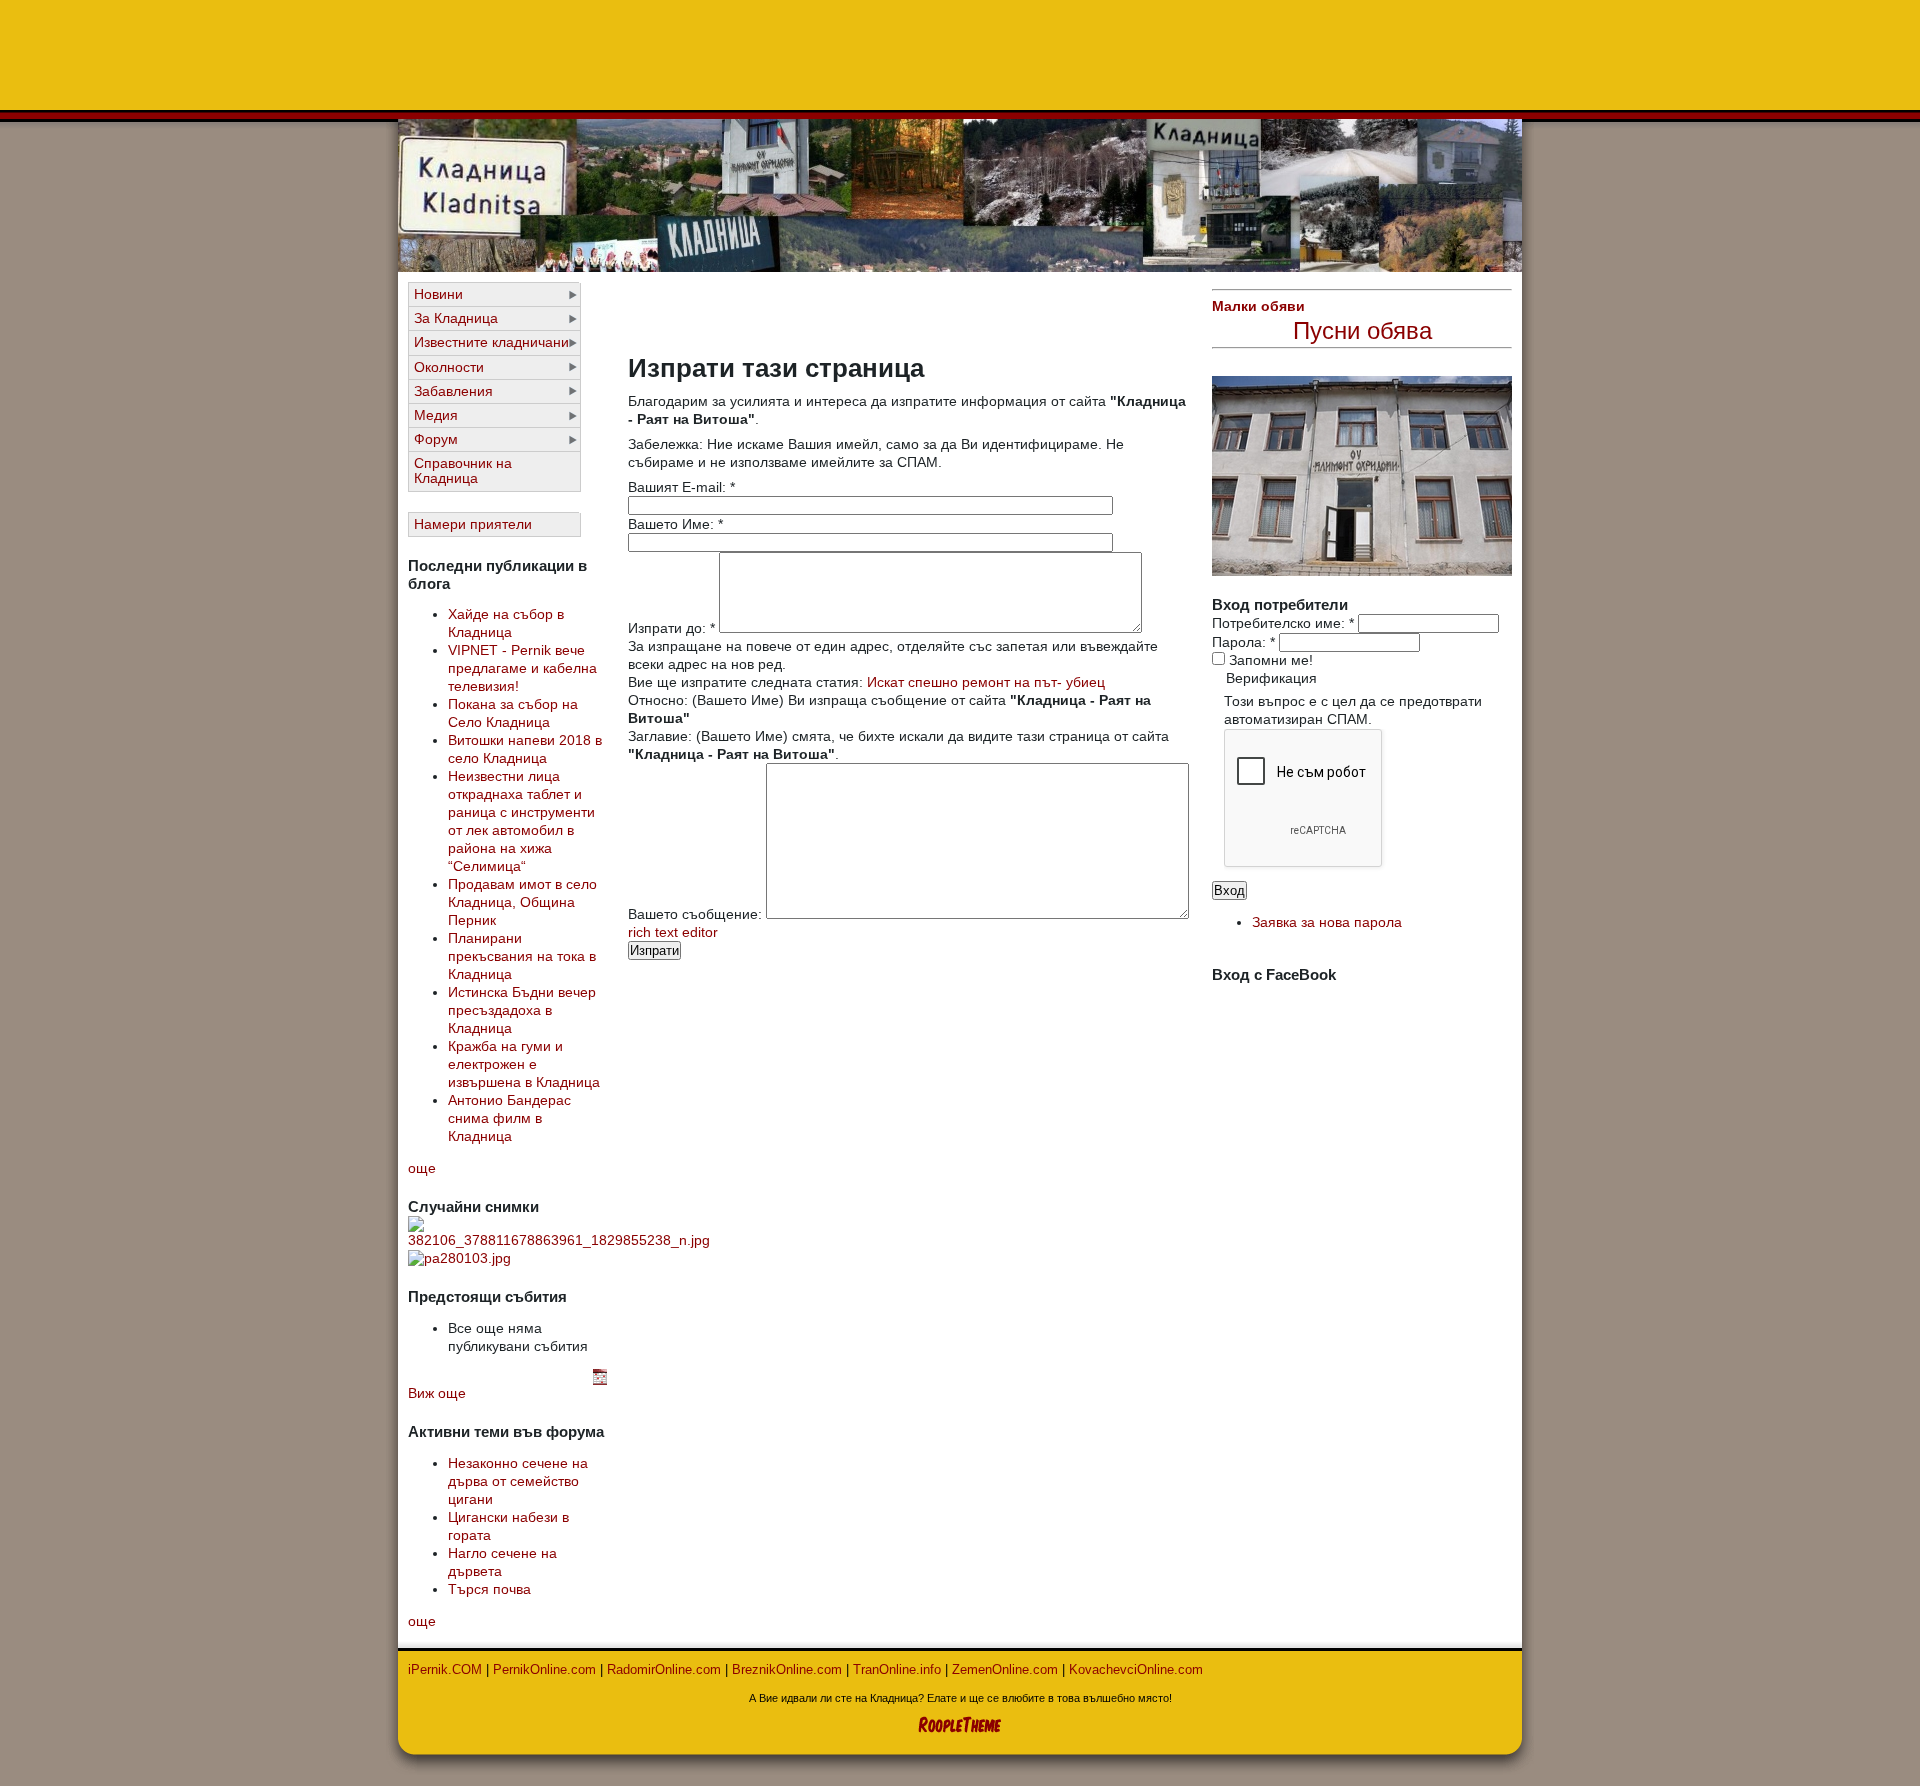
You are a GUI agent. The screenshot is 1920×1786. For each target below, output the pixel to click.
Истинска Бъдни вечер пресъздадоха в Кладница (522, 1010)
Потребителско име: (1283, 623)
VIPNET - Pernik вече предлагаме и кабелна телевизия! (522, 668)
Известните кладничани (491, 342)
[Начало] (960, 267)
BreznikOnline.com (787, 1669)
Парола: (1243, 642)
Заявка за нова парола (1327, 922)
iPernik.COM (445, 1669)
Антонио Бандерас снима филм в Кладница (509, 1118)
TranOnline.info (897, 1669)
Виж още (437, 1393)
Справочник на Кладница (463, 471)
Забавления (453, 391)
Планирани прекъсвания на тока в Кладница (522, 956)
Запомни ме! (1269, 660)
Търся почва (489, 1589)
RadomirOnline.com (664, 1669)
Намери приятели (473, 524)
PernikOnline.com (544, 1669)
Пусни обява (1362, 330)
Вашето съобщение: (697, 914)
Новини (438, 294)
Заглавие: (662, 736)
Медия (436, 415)
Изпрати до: (671, 628)
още (422, 1168)
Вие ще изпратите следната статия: (747, 682)
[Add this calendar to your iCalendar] (600, 1380)
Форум (436, 439)
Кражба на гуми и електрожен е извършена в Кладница (524, 1064)
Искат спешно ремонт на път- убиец (986, 682)
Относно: (660, 700)
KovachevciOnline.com (1136, 1669)
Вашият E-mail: (681, 487)
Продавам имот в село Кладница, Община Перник (522, 902)
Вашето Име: (675, 524)
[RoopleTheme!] (960, 1721)
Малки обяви (1258, 306)
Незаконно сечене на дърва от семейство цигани (518, 1481)
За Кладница (456, 318)
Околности (449, 367)
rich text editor (673, 932)
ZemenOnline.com (1005, 1669)
